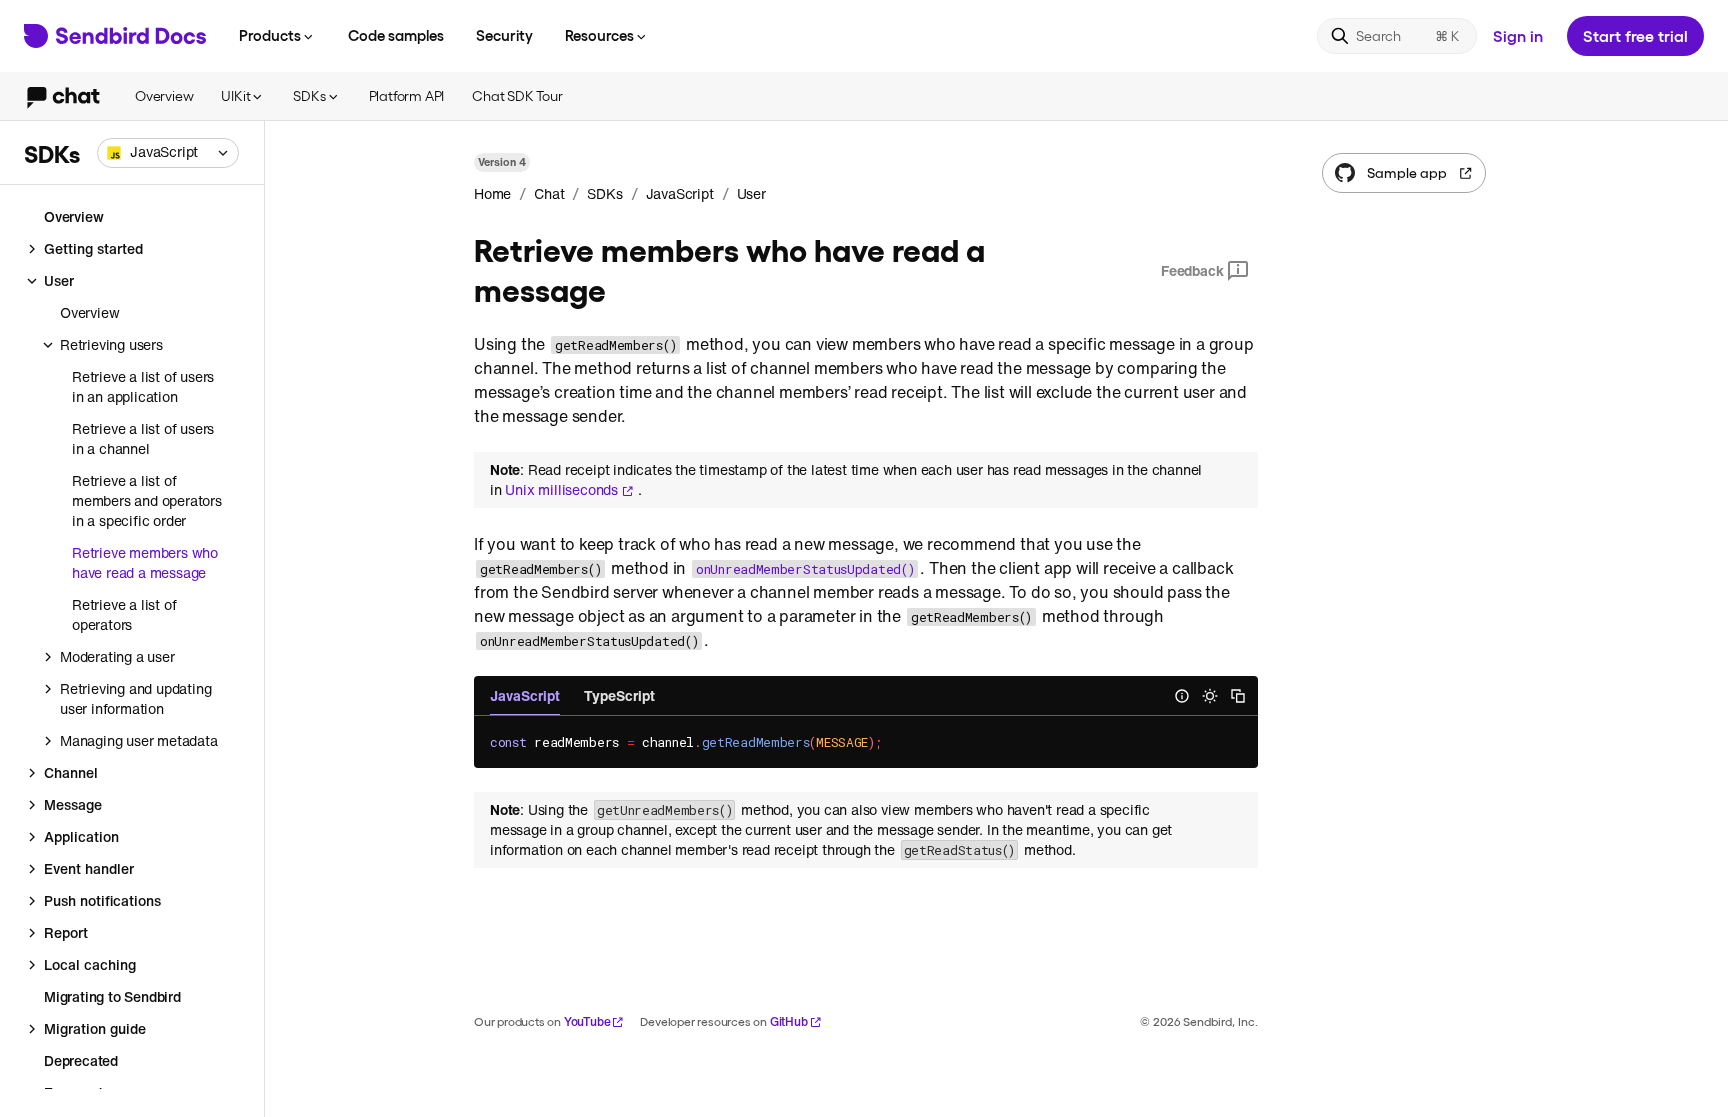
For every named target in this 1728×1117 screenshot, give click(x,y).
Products (270, 35)
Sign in (1518, 35)
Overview (164, 95)
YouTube (587, 1021)
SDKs (309, 95)
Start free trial (1635, 35)
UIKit (235, 95)
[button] (168, 153)
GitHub (789, 1021)
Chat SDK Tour (517, 95)
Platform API (407, 95)
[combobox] (168, 153)
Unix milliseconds (561, 490)
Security (504, 35)
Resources (599, 35)
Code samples (396, 35)
